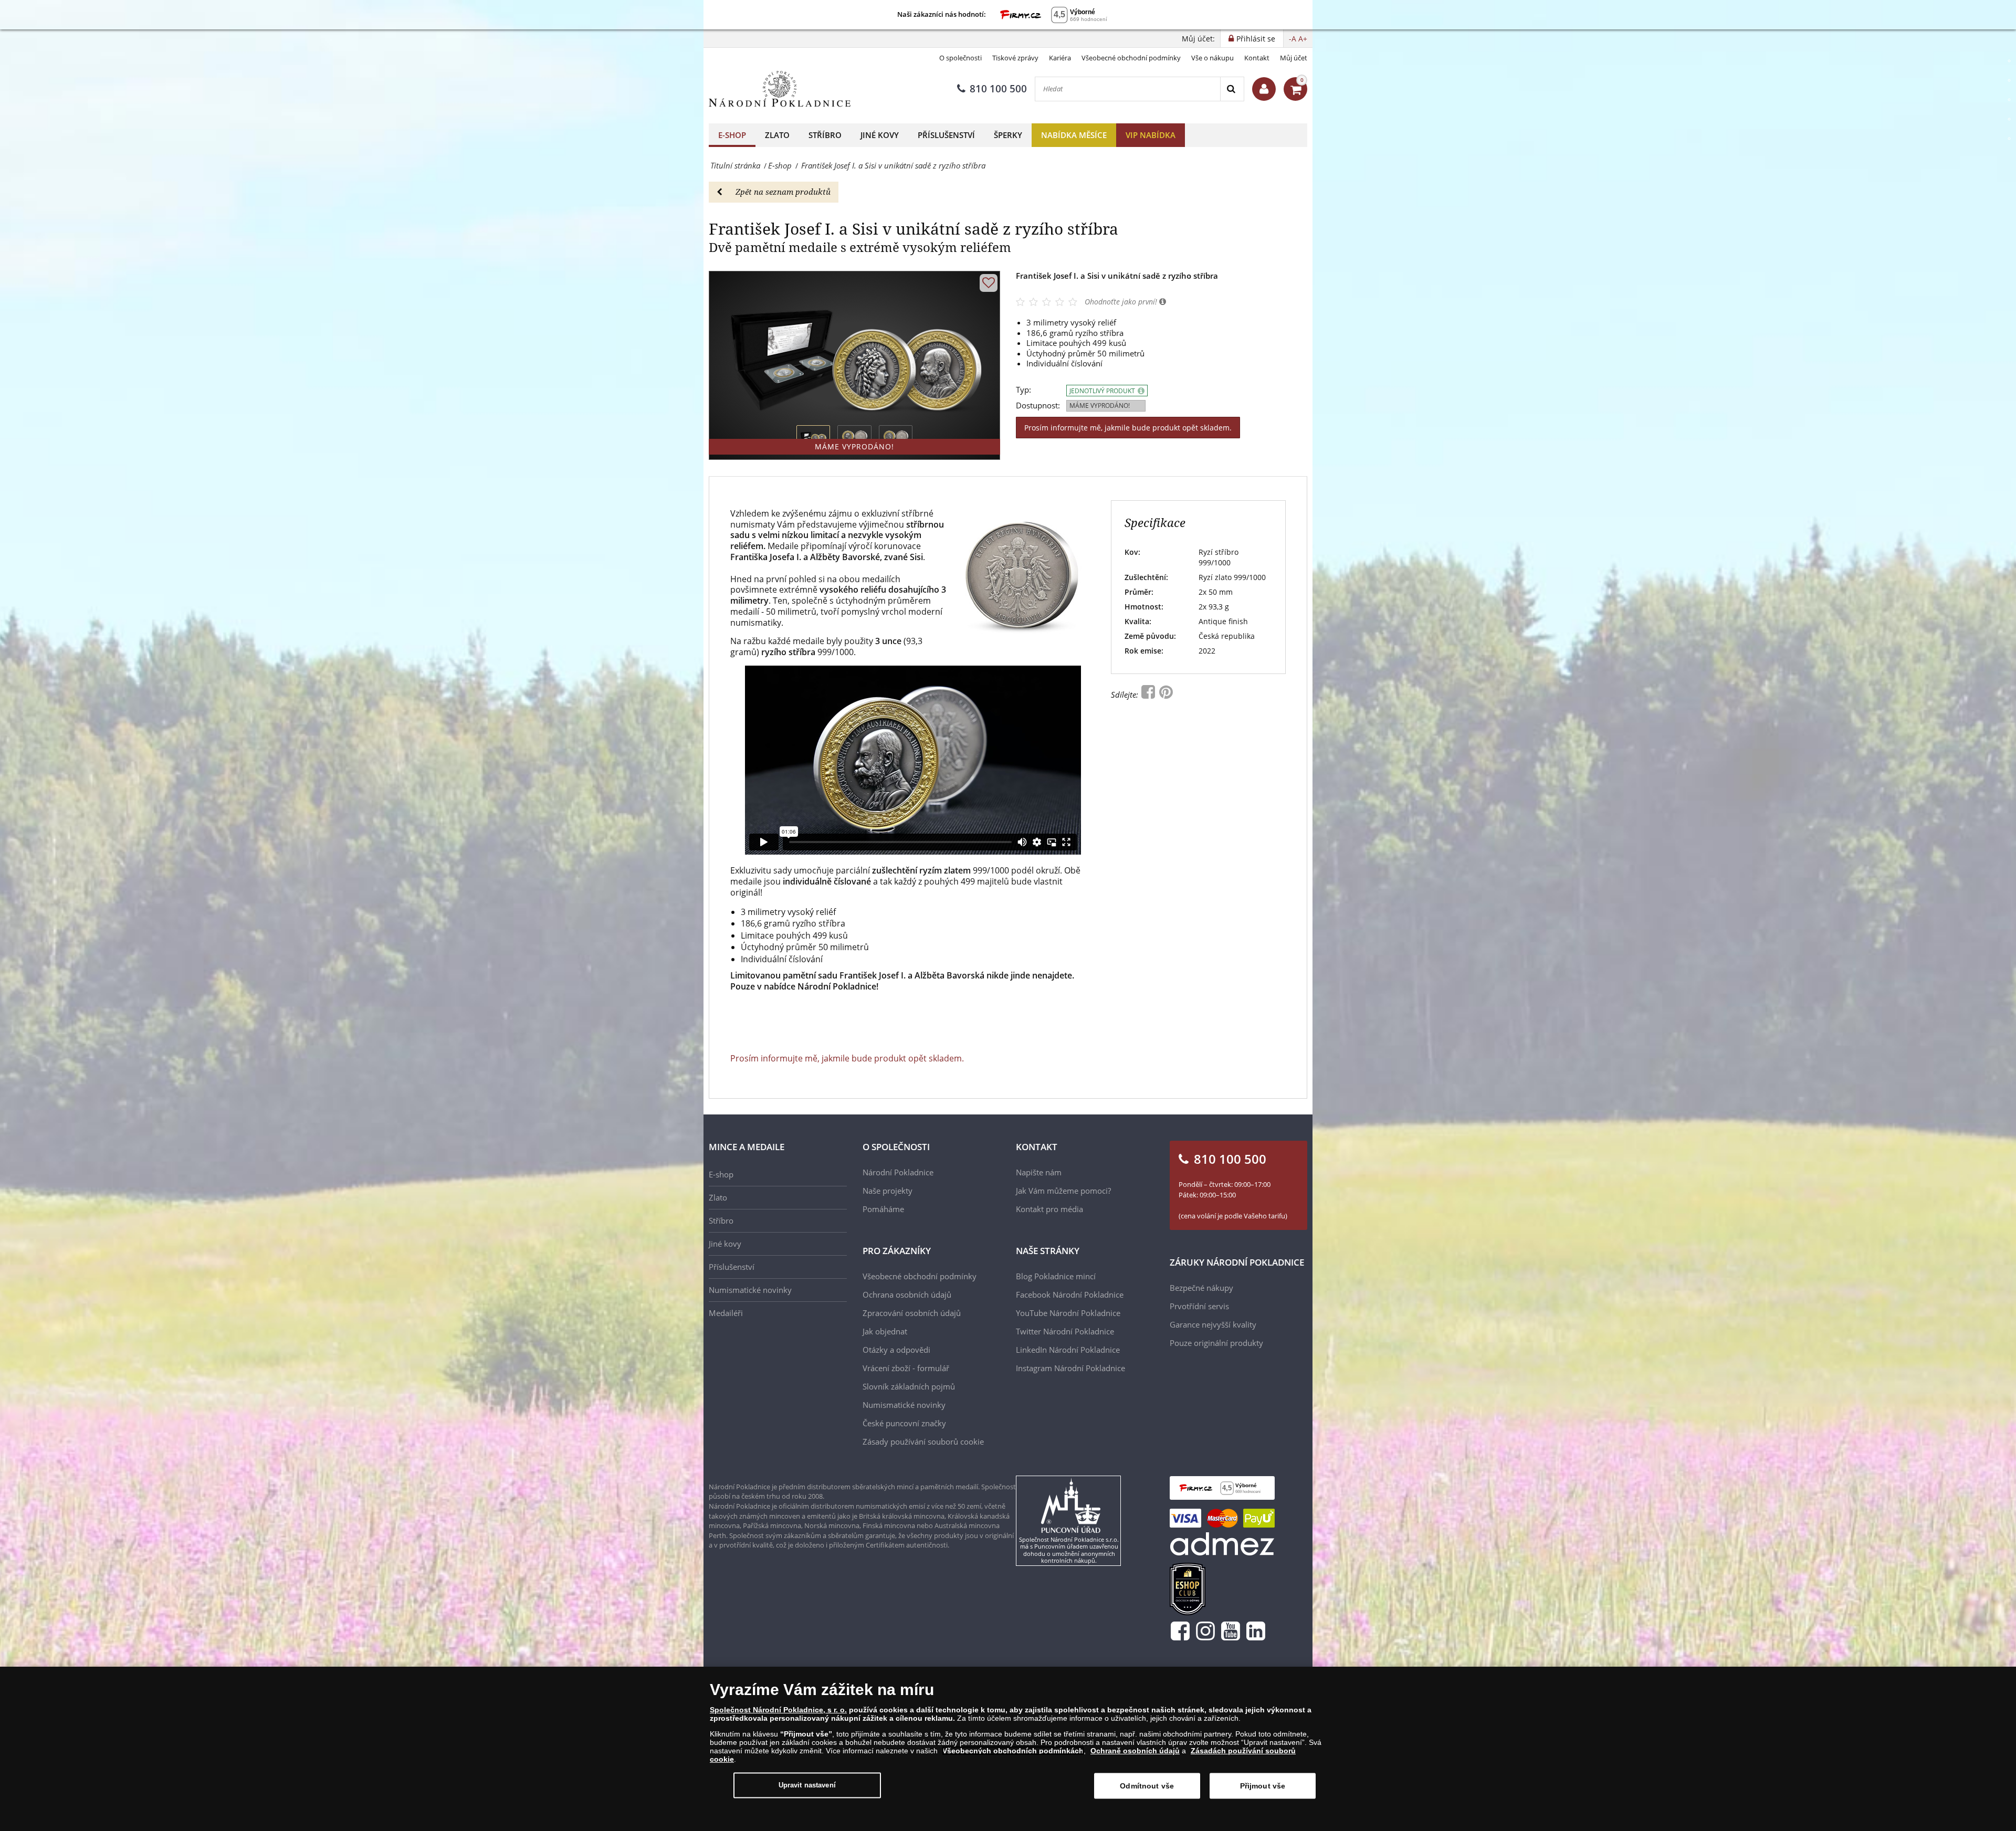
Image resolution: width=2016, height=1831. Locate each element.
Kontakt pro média (1049, 1209)
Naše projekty (888, 1191)
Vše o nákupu (1212, 58)
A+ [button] (1303, 39)
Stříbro (825, 135)
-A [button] (1293, 39)
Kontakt (1257, 58)
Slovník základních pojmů (909, 1386)
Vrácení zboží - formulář (906, 1368)
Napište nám (1039, 1172)
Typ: (1023, 390)
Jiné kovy (880, 135)
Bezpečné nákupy (1201, 1288)
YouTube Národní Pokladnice (1068, 1313)
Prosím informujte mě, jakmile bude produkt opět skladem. (1128, 428)
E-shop (732, 135)
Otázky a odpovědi (896, 1350)
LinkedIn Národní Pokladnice (1068, 1350)
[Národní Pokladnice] (780, 89)
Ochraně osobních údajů (1135, 1751)
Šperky (1008, 135)
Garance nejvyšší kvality (1213, 1324)
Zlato (777, 135)
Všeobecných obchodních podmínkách (1013, 1751)
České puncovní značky (904, 1423)
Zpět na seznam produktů (783, 192)
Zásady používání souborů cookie (923, 1441)
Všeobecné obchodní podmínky (1131, 58)
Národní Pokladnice (898, 1172)
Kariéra (1060, 58)
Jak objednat (885, 1331)
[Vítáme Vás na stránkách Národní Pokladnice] (1264, 89)
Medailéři (726, 1313)
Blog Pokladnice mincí (1056, 1276)
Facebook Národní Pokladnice (1070, 1295)
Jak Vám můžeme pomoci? (1063, 1191)
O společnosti (960, 58)
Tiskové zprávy (1015, 58)
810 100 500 (998, 89)
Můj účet (1294, 58)
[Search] (1232, 89)
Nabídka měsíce (1074, 135)
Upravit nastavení (807, 1785)
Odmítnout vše (1147, 1786)
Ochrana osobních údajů (907, 1295)
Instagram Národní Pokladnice (1070, 1368)
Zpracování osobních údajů (912, 1313)
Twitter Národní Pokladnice (1065, 1331)
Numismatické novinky (750, 1290)
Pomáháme (883, 1209)
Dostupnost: (1038, 406)
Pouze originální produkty (1216, 1343)
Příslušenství (946, 135)
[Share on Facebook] (1149, 694)
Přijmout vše (1263, 1786)
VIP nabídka (1151, 135)
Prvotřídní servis (1199, 1306)
